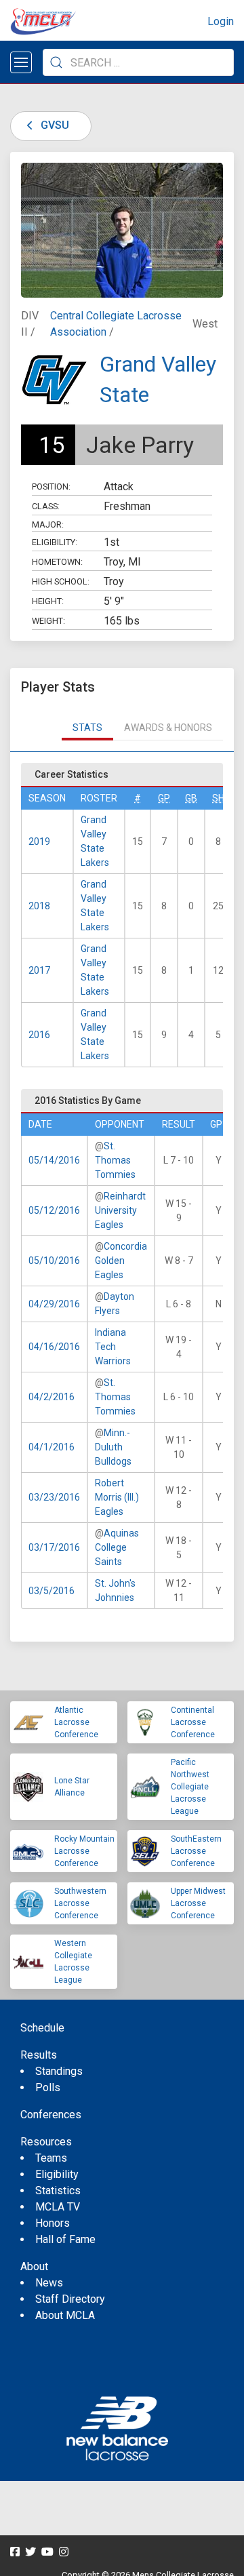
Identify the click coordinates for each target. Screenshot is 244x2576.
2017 (39, 970)
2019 (39, 841)
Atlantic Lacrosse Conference (76, 1722)
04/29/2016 (54, 1304)
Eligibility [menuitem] (57, 2174)
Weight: (48, 621)
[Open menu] (21, 62)
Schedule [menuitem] (42, 2028)
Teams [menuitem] (51, 2158)
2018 (39, 906)
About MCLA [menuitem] (65, 2315)
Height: (48, 601)
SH (218, 798)
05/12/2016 (54, 1210)
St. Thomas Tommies (115, 1160)
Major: (48, 524)
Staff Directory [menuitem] (70, 2299)
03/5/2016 (52, 1591)
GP (164, 798)
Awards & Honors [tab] (168, 728)
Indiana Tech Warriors (113, 1347)
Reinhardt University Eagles (120, 1210)
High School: (61, 581)
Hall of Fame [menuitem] (65, 2239)
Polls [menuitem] (48, 2087)
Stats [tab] (87, 728)
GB (191, 798)
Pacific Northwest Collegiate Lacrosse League (190, 1787)
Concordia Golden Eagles (121, 1261)
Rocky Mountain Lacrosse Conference (84, 1851)
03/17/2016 (54, 1547)
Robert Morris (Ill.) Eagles (117, 1497)
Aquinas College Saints (117, 1547)
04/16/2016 (54, 1347)
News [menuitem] (49, 2283)
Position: (51, 487)
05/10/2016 (54, 1261)
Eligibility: (55, 542)
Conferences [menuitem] (51, 2115)
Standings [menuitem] (59, 2071)
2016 (39, 1035)
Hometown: (57, 562)
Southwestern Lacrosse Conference (80, 1903)
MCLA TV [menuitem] (58, 2207)
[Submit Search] (56, 62)
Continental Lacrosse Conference (193, 1722)
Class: (46, 506)
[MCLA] (44, 22)
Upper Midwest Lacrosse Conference (198, 1903)
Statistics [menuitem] (58, 2191)
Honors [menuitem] (53, 2223)
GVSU (54, 125)
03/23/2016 (54, 1497)
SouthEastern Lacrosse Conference (196, 1851)
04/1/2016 (52, 1447)
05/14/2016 (54, 1160)
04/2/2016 (52, 1397)
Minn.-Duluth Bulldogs (113, 1447)
